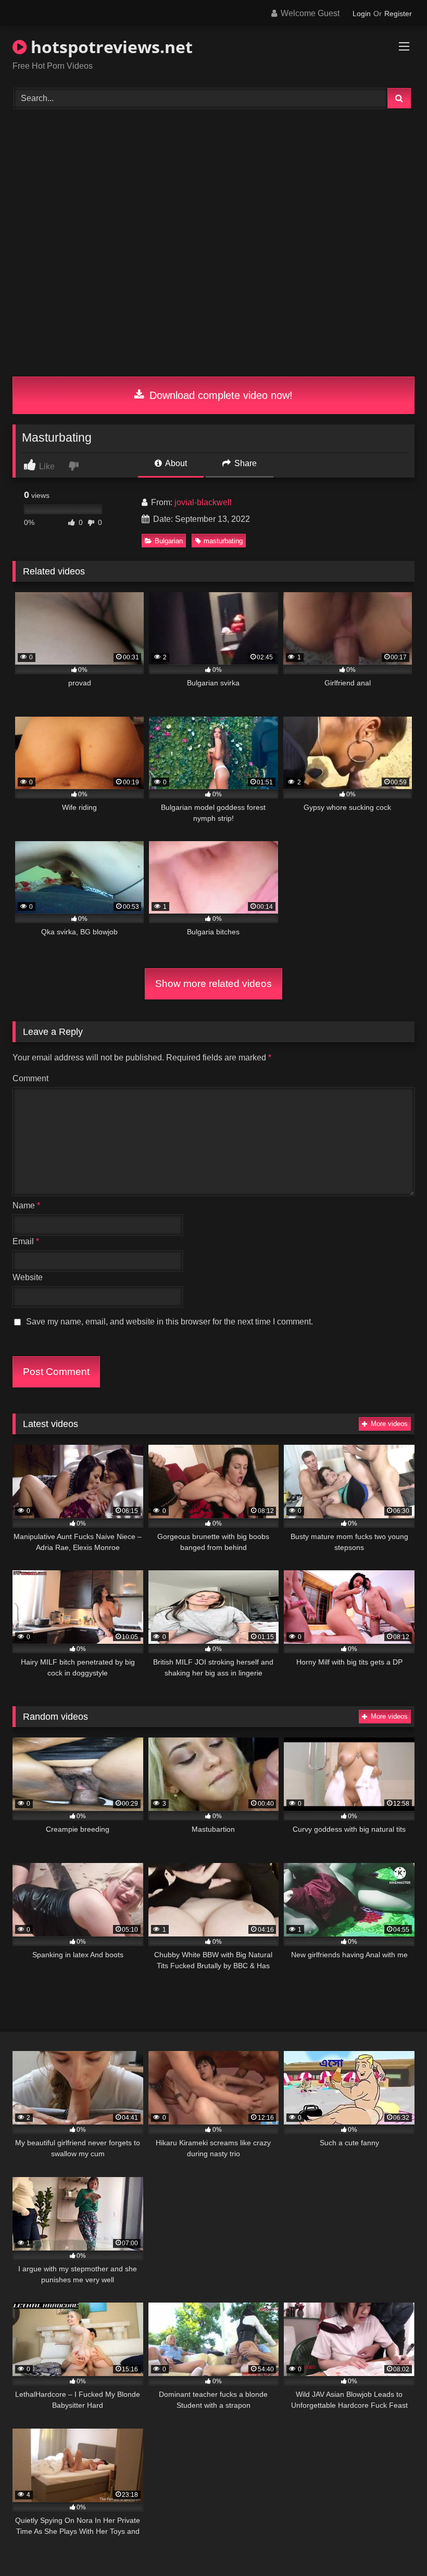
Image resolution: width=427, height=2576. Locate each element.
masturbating (223, 541)
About (175, 463)
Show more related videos (213, 984)
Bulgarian (169, 541)
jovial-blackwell (203, 502)
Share (244, 463)
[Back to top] (395, 2545)
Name (26, 1205)
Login (362, 14)
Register (398, 14)
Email (26, 1241)
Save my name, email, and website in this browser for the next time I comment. (169, 1322)
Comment (30, 1078)
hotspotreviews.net (110, 47)
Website (28, 1277)
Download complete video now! (219, 395)
